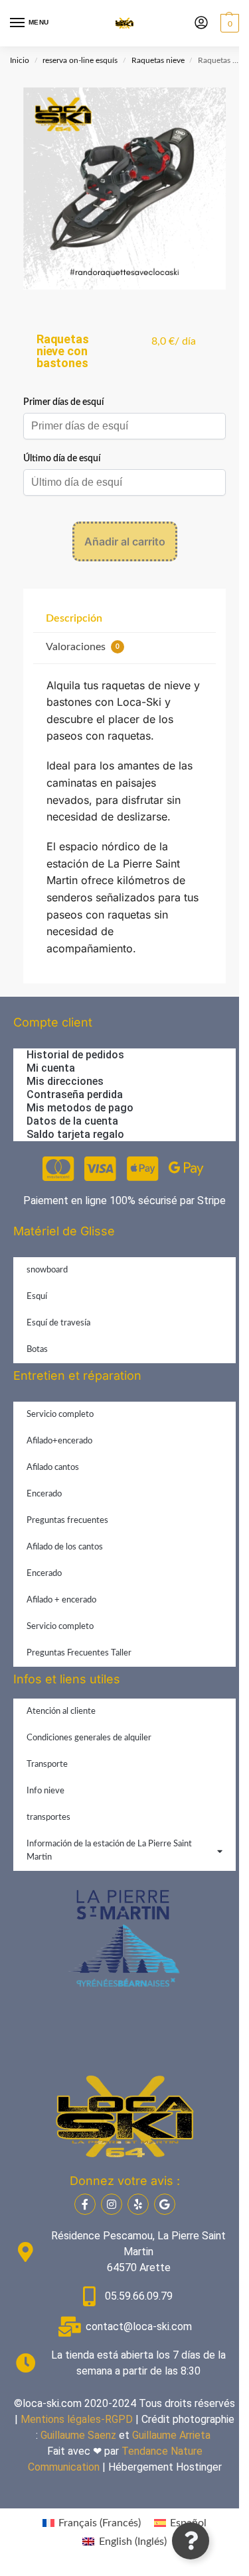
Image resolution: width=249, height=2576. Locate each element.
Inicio (20, 60)
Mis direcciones (65, 1081)
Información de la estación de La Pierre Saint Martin (109, 1851)
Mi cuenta (51, 1068)
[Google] (165, 2204)
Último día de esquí (62, 459)
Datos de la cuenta (72, 1121)
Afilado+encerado (59, 1441)
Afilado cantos (53, 1468)
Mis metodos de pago (80, 1108)
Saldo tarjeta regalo (75, 1134)
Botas (37, 1350)
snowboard (47, 1270)
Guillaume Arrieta (171, 2435)
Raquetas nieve (158, 60)
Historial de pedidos (75, 1055)
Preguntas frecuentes (67, 1521)
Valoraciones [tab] (83, 647)
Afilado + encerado (61, 1600)
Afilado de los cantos (65, 1547)
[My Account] (201, 24)
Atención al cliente (61, 1711)
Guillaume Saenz (78, 2435)
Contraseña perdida (75, 1094)
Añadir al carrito (125, 541)
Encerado (44, 1494)
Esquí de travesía (58, 1323)
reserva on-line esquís (80, 60)
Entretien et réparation (77, 1375)
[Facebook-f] (85, 2204)
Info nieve (45, 1791)
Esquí (37, 1297)
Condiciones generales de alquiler (89, 1738)
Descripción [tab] (74, 618)
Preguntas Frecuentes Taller (79, 1653)
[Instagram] (112, 2204)
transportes (48, 1818)
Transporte (47, 1764)
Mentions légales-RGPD (77, 2419)
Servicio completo (60, 1415)
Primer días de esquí (63, 402)
